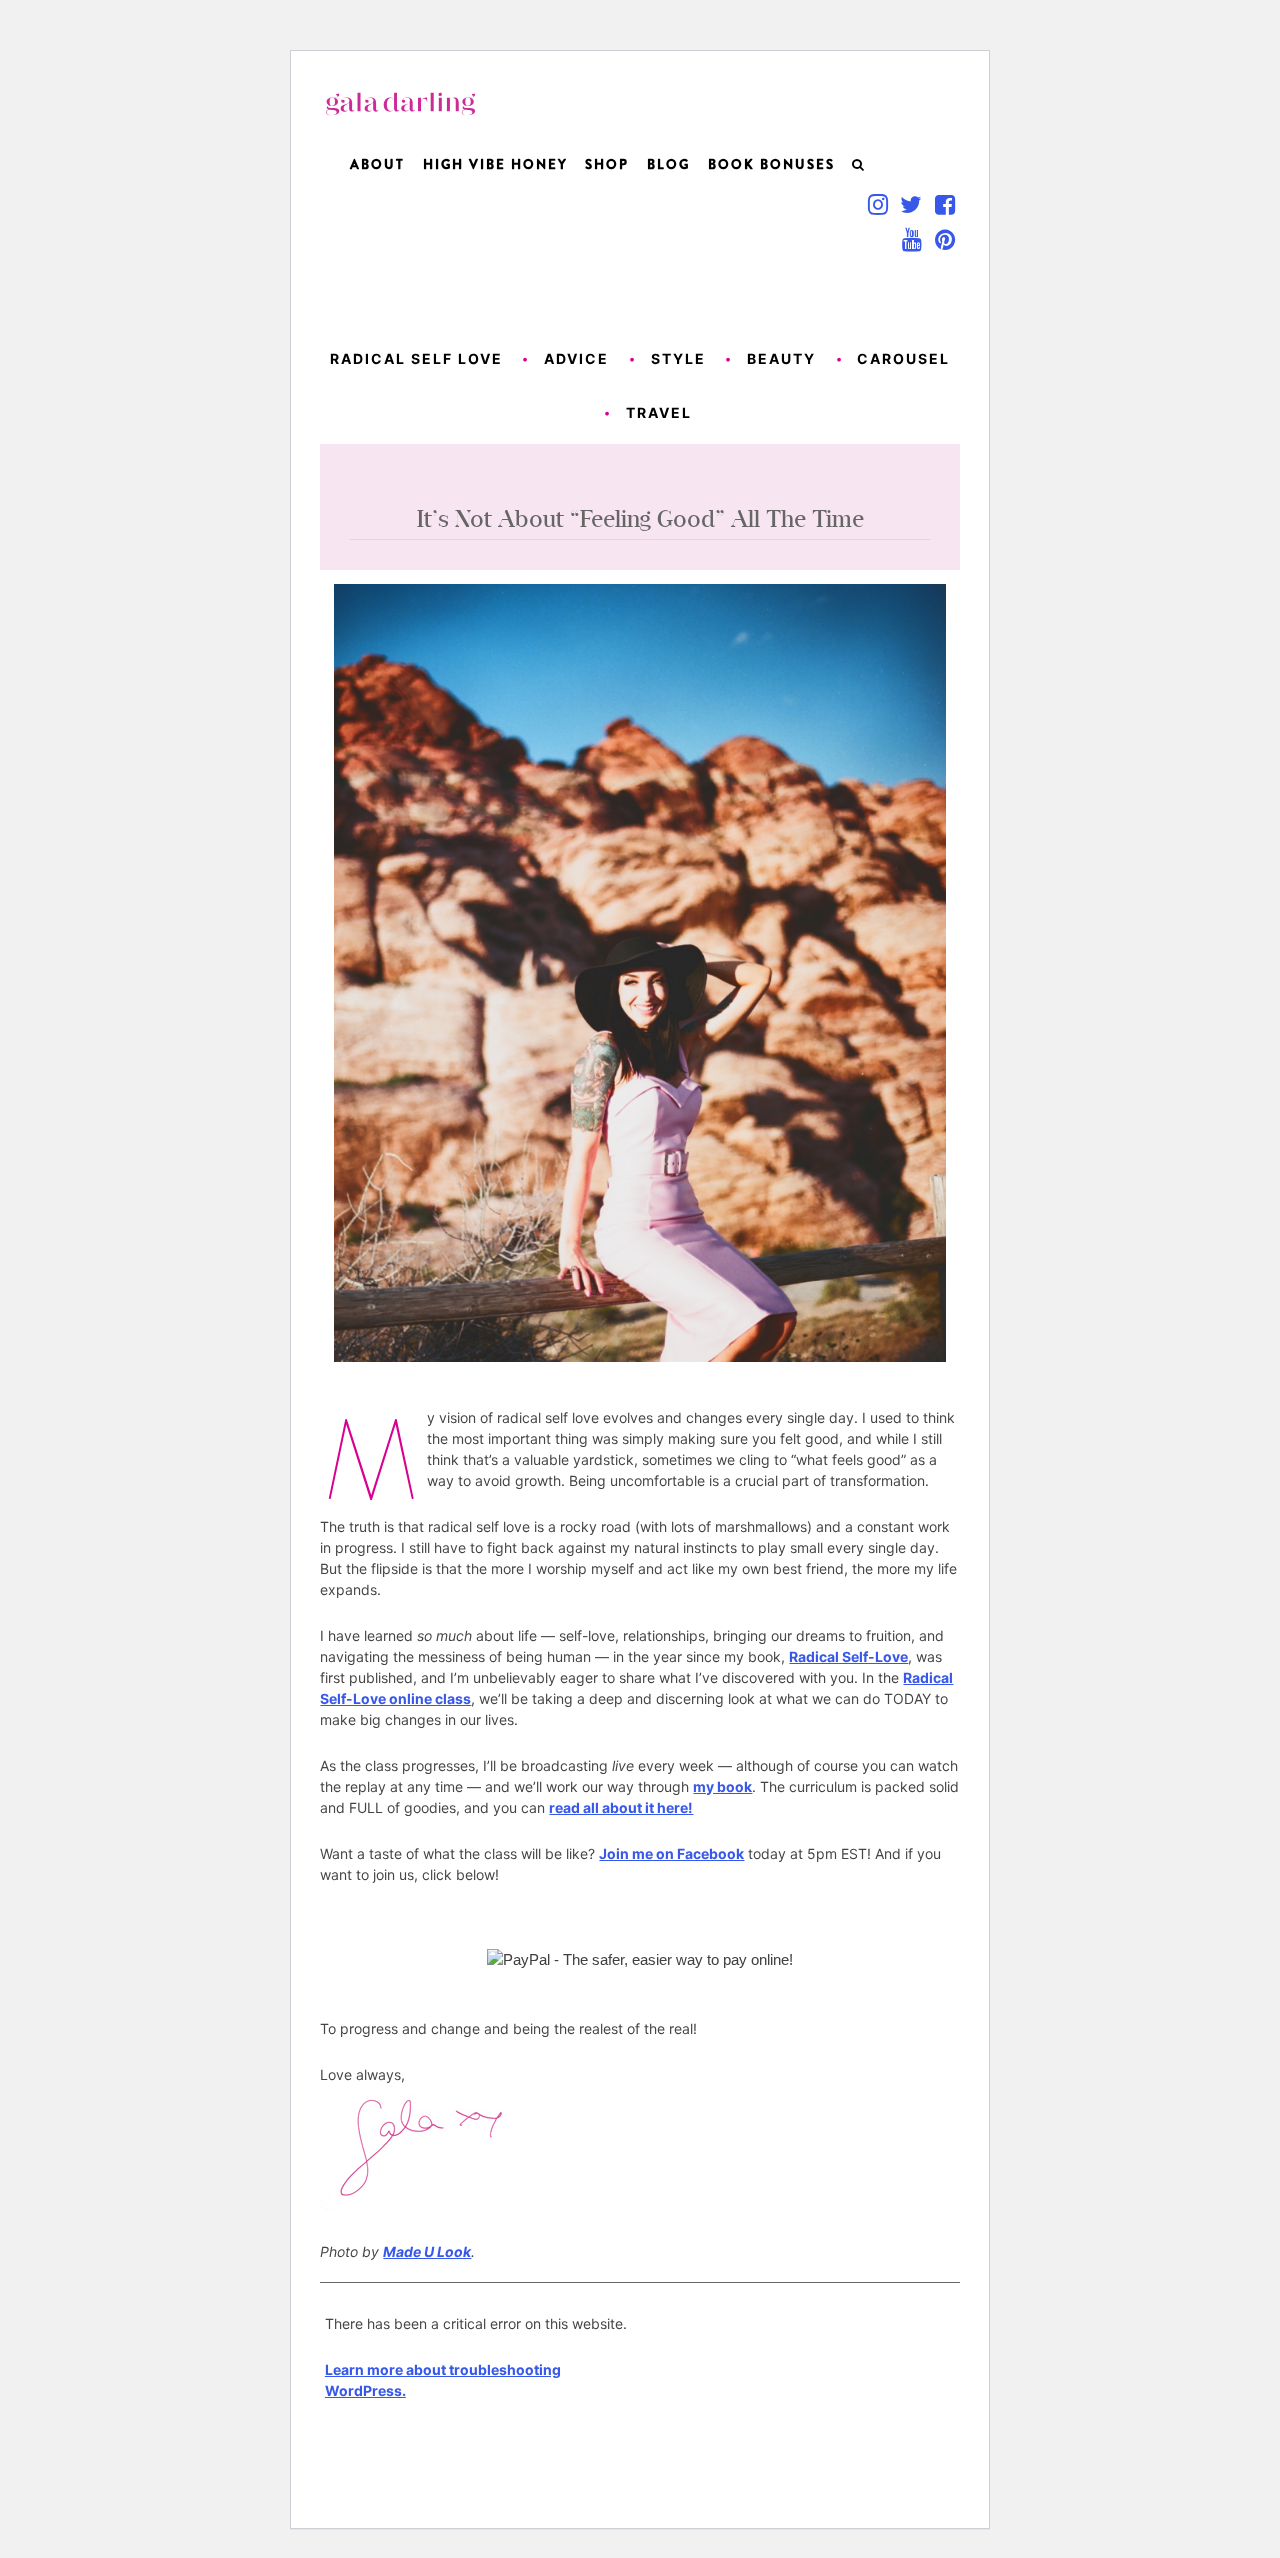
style (678, 358)
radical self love (416, 358)
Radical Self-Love (848, 1656)
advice (576, 358)
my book (722, 1786)
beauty (781, 358)
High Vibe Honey (495, 164)
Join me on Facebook (671, 1853)
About (377, 164)
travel (659, 412)
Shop (607, 164)
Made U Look (427, 2251)
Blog (668, 164)
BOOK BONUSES (771, 164)
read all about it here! (621, 1807)
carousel (903, 358)
